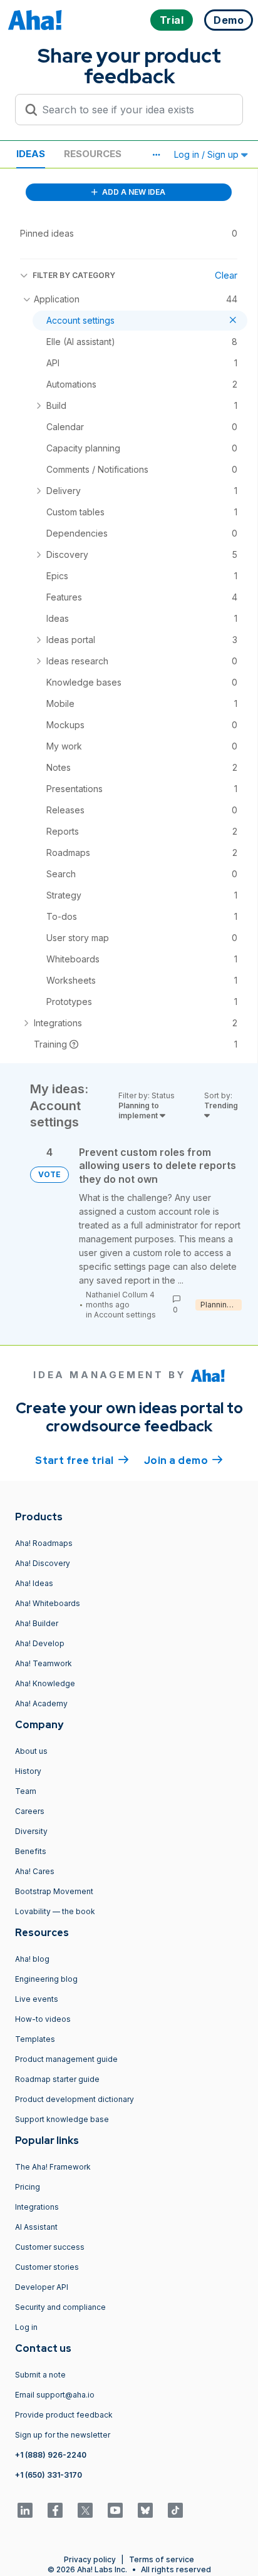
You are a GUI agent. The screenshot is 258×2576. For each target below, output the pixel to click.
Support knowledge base (62, 2119)
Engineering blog (46, 1979)
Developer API (42, 2287)
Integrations (37, 2207)
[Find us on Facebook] (55, 2510)
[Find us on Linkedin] (25, 2510)
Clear (226, 275)
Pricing (28, 2187)
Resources (93, 154)
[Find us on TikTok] (175, 2510)
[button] (156, 155)
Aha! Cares (35, 1871)
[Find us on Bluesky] (145, 2510)
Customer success (50, 2247)
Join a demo (183, 1461)
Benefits (31, 1851)
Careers (30, 1811)
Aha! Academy (41, 1703)
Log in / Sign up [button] (208, 154)
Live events (37, 1999)
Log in (26, 2327)
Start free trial (82, 1461)
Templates (35, 2039)
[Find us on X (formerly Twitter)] (85, 2510)
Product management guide (66, 2059)
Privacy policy (90, 2559)
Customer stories (47, 2267)
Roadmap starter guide (57, 2079)
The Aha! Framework (53, 2167)
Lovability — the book (55, 1911)
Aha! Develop (40, 1643)
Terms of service (162, 2559)
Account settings (125, 1315)
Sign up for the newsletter (63, 2435)
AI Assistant (36, 2227)
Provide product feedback (64, 2415)
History (28, 1771)
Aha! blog (32, 1959)
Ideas (31, 154)
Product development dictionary (75, 2099)
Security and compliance (60, 2307)
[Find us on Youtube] (115, 2510)
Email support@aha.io (55, 2395)
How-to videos (43, 2019)
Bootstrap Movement (54, 1891)
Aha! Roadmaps (44, 1543)
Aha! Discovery (43, 1563)
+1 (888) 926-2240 (51, 2455)
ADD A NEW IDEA (133, 192)
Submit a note (40, 2375)
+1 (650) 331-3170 (49, 2475)
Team (26, 1791)
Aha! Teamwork (44, 1663)
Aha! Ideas (34, 1583)
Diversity (31, 1831)
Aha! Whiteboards (48, 1603)
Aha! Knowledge (45, 1683)
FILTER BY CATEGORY (74, 275)
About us (31, 1751)
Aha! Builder (37, 1623)
